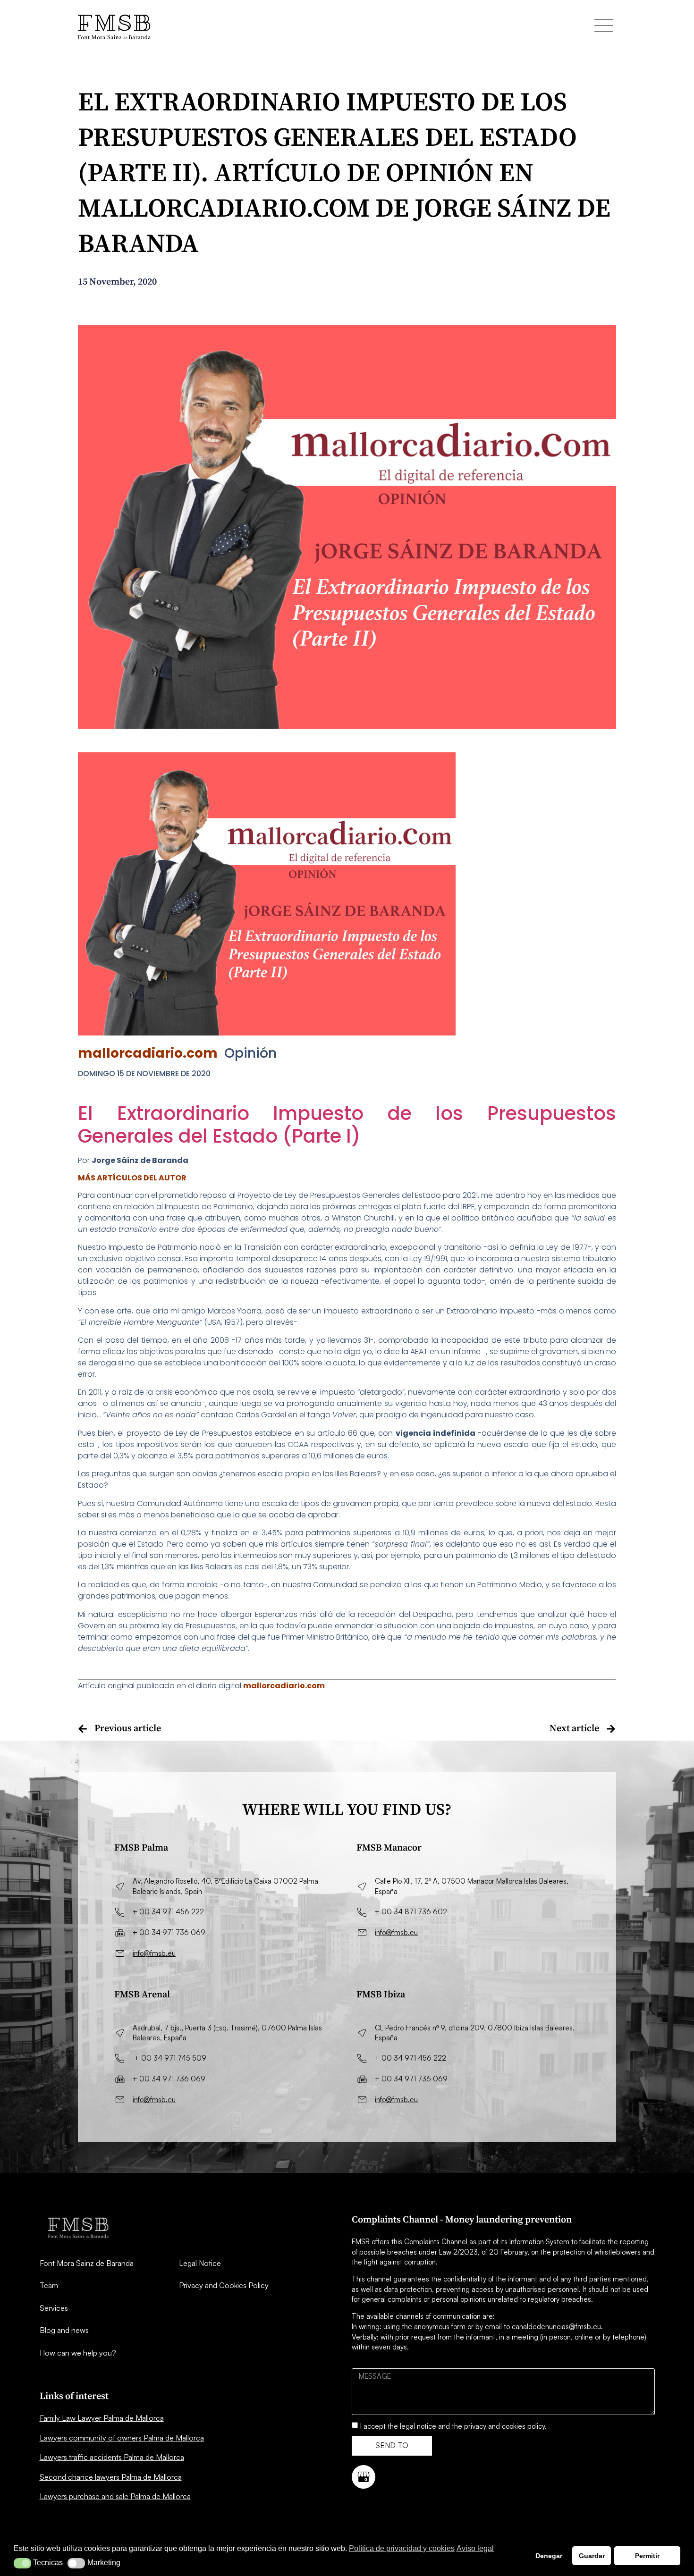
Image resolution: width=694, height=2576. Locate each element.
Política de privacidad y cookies (402, 2548)
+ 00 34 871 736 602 (411, 1912)
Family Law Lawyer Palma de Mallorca (102, 2418)
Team (49, 2285)
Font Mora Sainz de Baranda (87, 2263)
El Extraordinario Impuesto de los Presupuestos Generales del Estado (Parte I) (347, 1125)
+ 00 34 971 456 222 (168, 1912)
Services (54, 2308)
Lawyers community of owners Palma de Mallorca (122, 2438)
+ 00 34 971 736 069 (169, 1932)
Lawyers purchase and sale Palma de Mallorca (115, 2496)
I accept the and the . (453, 2426)
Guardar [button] (592, 2556)
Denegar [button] (549, 2556)
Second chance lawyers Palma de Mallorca (111, 2477)
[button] (22, 2563)
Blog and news (64, 2330)
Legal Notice (200, 2263)
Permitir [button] (647, 2556)
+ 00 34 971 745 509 (170, 2058)
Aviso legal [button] (475, 2548)
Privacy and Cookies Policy (224, 2285)
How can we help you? (78, 2353)
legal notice (418, 2426)
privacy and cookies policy (504, 2426)
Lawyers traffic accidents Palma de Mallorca (112, 2457)
